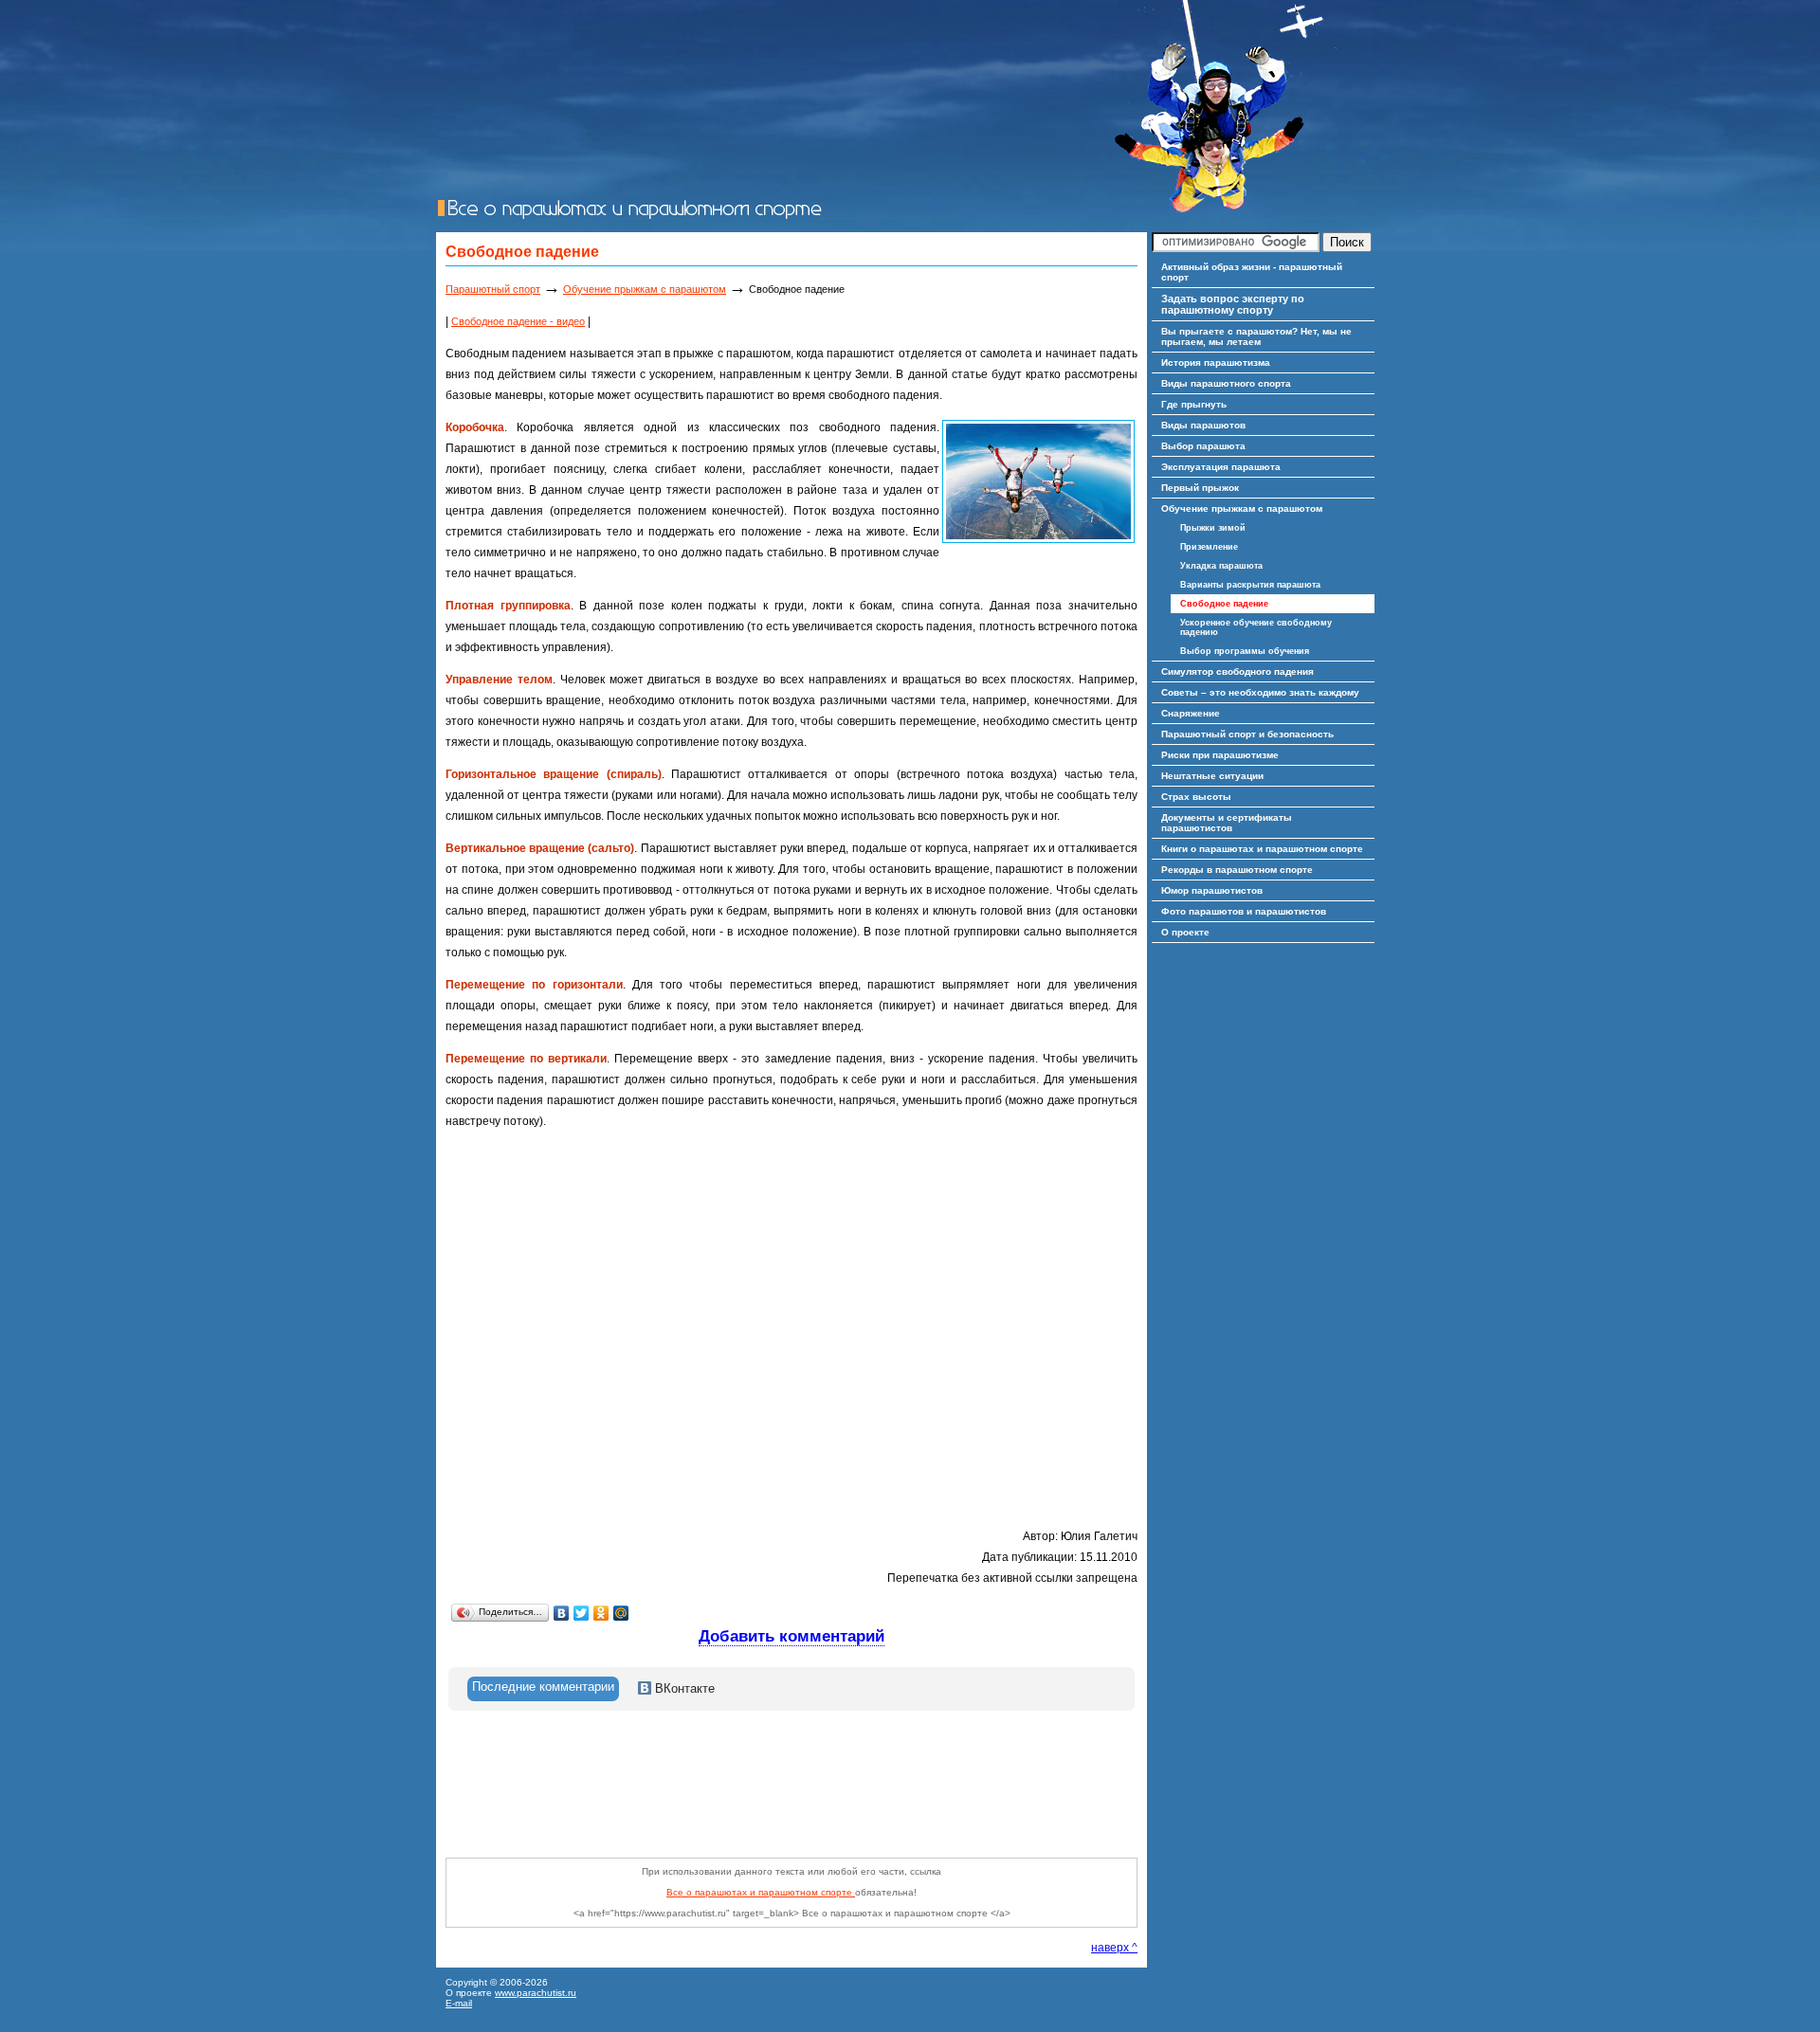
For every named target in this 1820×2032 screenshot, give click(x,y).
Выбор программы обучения (1245, 651)
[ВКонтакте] (562, 1613)
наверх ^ (1114, 1948)
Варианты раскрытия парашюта (1250, 585)
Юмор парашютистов (1212, 890)
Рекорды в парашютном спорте (1237, 870)
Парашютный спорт (493, 289)
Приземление (1209, 547)
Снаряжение (1191, 713)
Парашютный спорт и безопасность (1247, 734)
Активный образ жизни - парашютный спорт (1252, 272)
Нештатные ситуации (1212, 776)
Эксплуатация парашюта (1221, 467)
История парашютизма (1216, 363)
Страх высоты (1196, 797)
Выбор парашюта (1203, 446)
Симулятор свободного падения (1238, 671)
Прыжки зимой (1213, 528)
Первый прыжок (1200, 488)
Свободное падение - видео (518, 321)
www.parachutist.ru (536, 1993)
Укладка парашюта (1221, 566)
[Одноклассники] (601, 1613)
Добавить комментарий (792, 1636)
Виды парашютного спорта (1226, 383)
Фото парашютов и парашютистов (1244, 911)
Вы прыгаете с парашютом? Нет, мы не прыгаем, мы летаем (1256, 336)
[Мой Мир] (621, 1613)
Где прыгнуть (1194, 404)
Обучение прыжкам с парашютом (645, 289)
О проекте (1185, 932)
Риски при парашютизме (1220, 755)
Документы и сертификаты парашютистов (1227, 823)
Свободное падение (1224, 604)
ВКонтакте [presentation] (683, 1688)
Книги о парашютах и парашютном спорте (1262, 849)
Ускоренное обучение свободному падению (1256, 627)
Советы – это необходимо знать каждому (1260, 692)
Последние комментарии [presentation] (543, 1687)
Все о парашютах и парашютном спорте (761, 1892)
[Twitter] (582, 1613)
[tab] (543, 1689)
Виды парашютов (1203, 425)
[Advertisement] (791, 1797)
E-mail (459, 2003)
